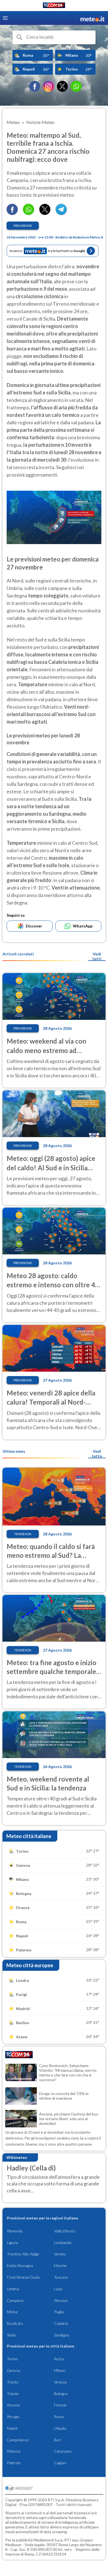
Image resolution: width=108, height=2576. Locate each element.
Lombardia (63, 2243)
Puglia (59, 2312)
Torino (12, 2359)
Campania (15, 2300)
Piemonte (15, 2231)
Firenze (60, 2405)
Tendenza (23, 1534)
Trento (13, 2382)
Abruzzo (61, 2300)
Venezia (60, 2382)
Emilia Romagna (20, 2266)
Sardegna (62, 2335)
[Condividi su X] (45, 213)
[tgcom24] (54, 6)
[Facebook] (35, 86)
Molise (12, 2312)
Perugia (13, 2417)
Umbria (13, 2289)
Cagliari (60, 2463)
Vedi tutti (97, 956)
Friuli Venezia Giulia (23, 2277)
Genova (14, 2370)
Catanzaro (63, 2451)
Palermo (14, 2463)
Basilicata (15, 2323)
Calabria (61, 2323)
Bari (57, 2440)
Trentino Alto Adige (23, 2254)
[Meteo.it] (92, 18)
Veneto (60, 2254)
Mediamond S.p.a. (48, 2540)
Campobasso (18, 2440)
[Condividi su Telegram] (61, 213)
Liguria (12, 2243)
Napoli (12, 2428)
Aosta (59, 2359)
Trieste (13, 2394)
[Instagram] (48, 86)
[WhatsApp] (76, 86)
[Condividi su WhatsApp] (29, 213)
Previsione (23, 226)
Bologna (61, 2394)
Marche (60, 2266)
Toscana (61, 2277)
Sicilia (11, 2335)
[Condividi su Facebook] (12, 213)
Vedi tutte (97, 1454)
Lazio (58, 2289)
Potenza (14, 2451)
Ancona (13, 2405)
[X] (62, 86)
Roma (59, 2417)
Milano (60, 2370)
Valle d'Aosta (65, 2231)
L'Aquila (60, 2428)
